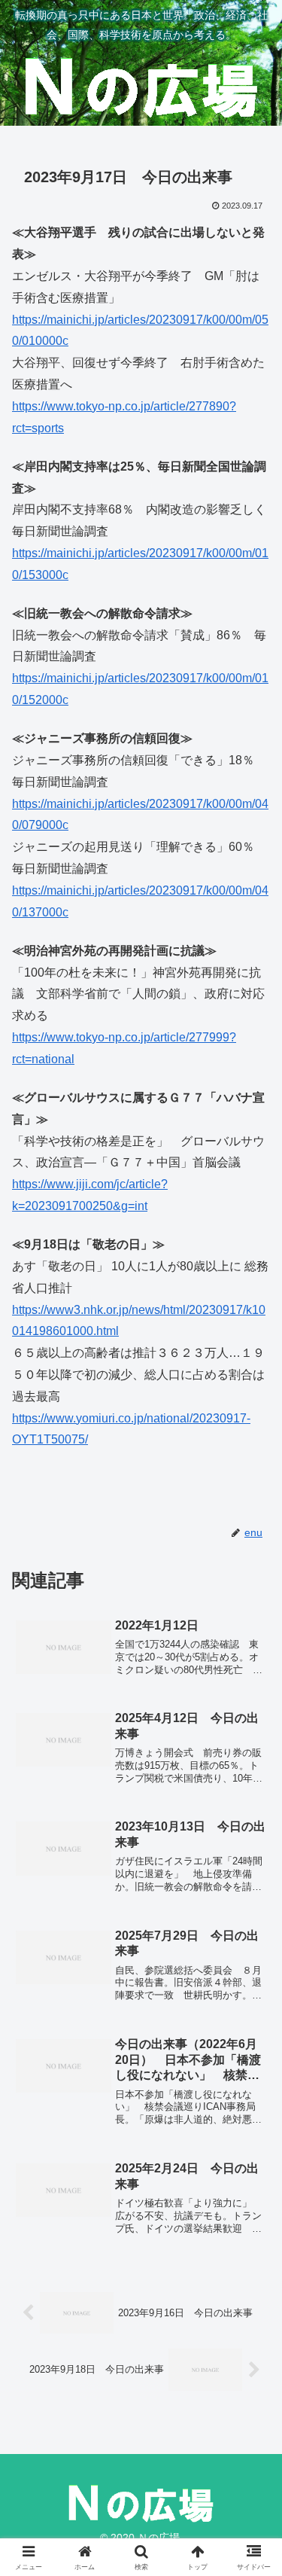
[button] (252, 2074)
